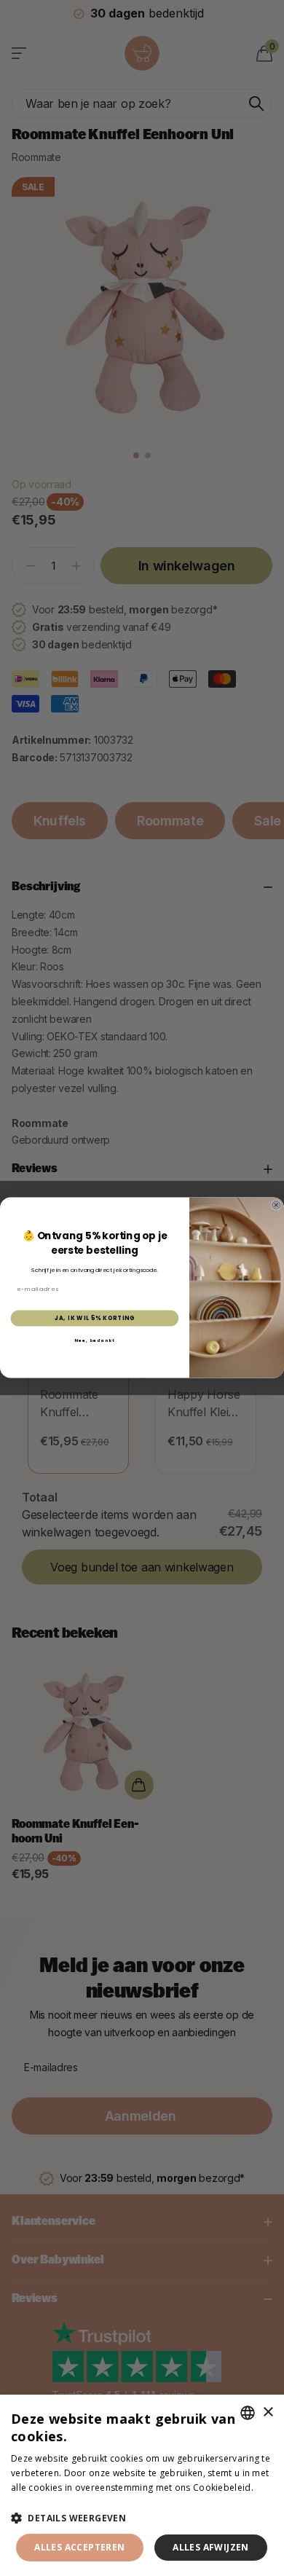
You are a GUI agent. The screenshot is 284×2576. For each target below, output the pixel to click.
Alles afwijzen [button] (211, 2547)
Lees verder (36, 2501)
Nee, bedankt (95, 1340)
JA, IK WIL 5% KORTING (95, 1318)
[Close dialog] (276, 1206)
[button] (142, 2518)
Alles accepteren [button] (79, 2547)
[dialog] (142, 2485)
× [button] (268, 2412)
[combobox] (248, 2413)
